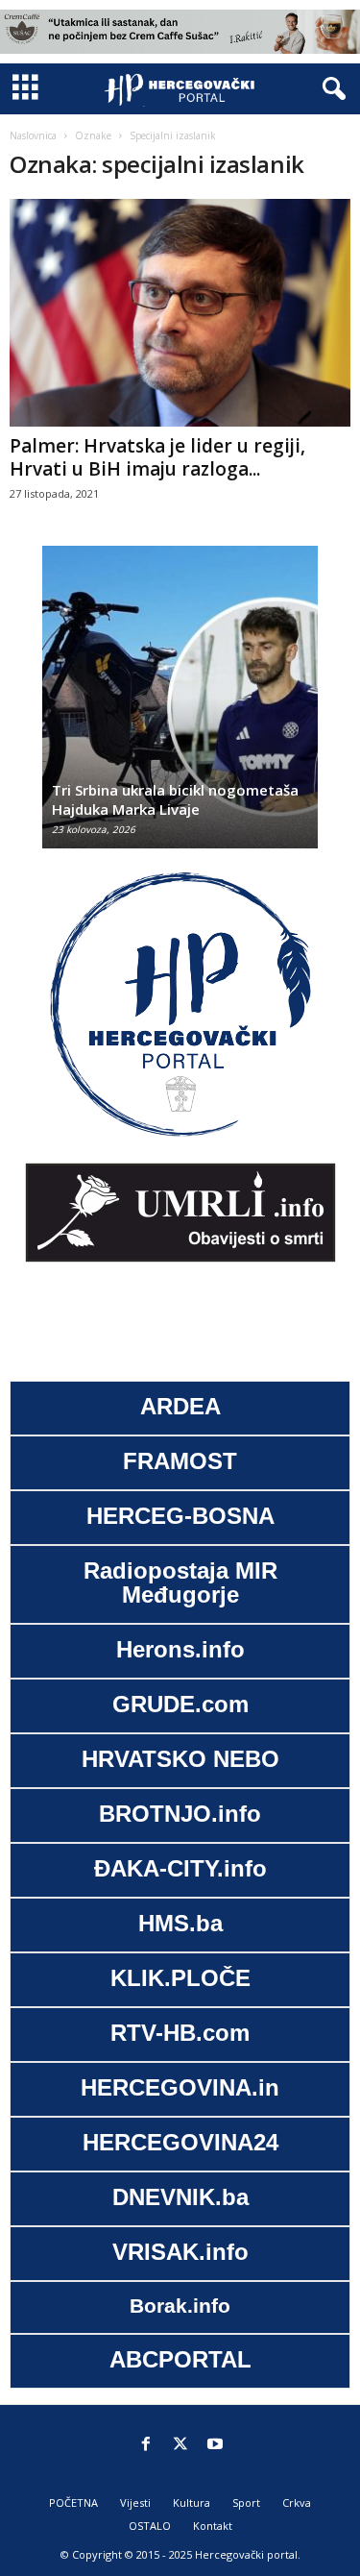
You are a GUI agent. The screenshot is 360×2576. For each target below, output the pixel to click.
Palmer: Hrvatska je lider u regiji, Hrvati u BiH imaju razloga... (157, 457)
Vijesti (135, 2502)
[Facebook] (146, 2445)
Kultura (192, 2502)
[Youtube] (215, 2445)
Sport (246, 2502)
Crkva (297, 2502)
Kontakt (213, 2526)
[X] (180, 2445)
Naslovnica (33, 135)
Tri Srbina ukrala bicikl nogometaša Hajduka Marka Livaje (175, 799)
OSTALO (150, 2526)
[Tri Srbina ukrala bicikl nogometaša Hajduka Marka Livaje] (180, 707)
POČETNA (73, 2502)
